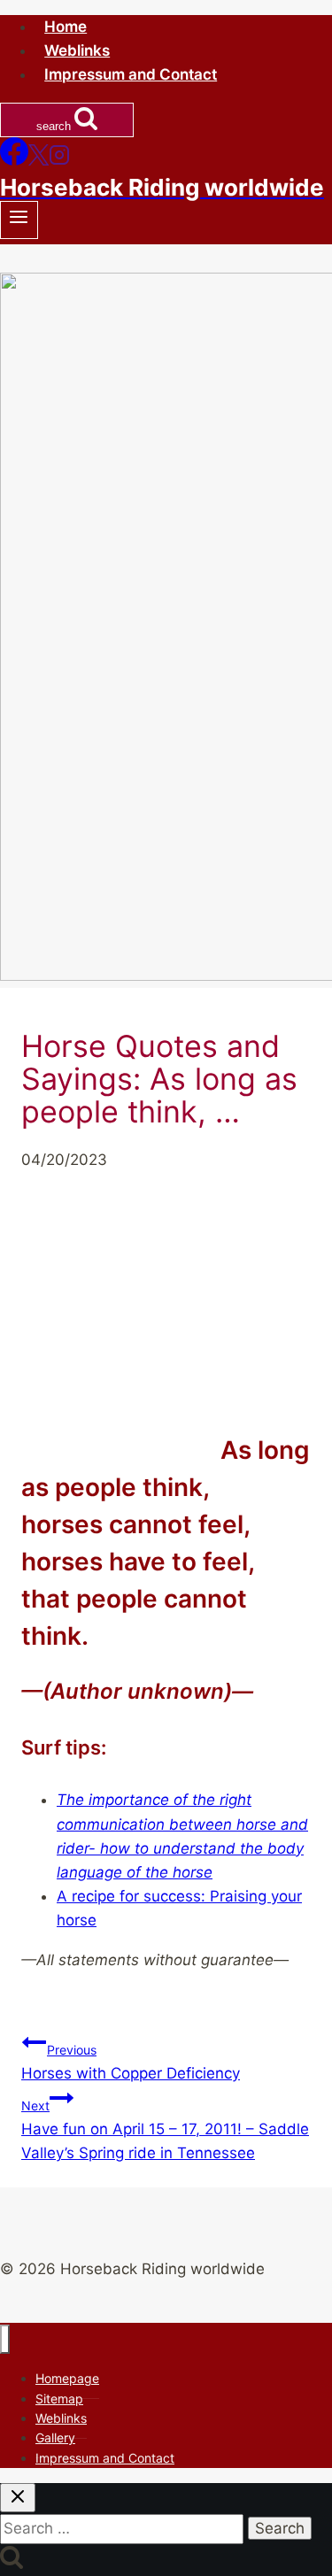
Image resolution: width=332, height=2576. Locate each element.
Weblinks (77, 50)
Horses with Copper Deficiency (131, 2062)
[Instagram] (59, 160)
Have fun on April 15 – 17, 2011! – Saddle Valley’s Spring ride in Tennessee (165, 2130)
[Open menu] (19, 220)
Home (66, 27)
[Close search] (18, 2498)
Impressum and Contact (131, 74)
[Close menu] (5, 2339)
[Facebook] (14, 160)
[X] (39, 160)
